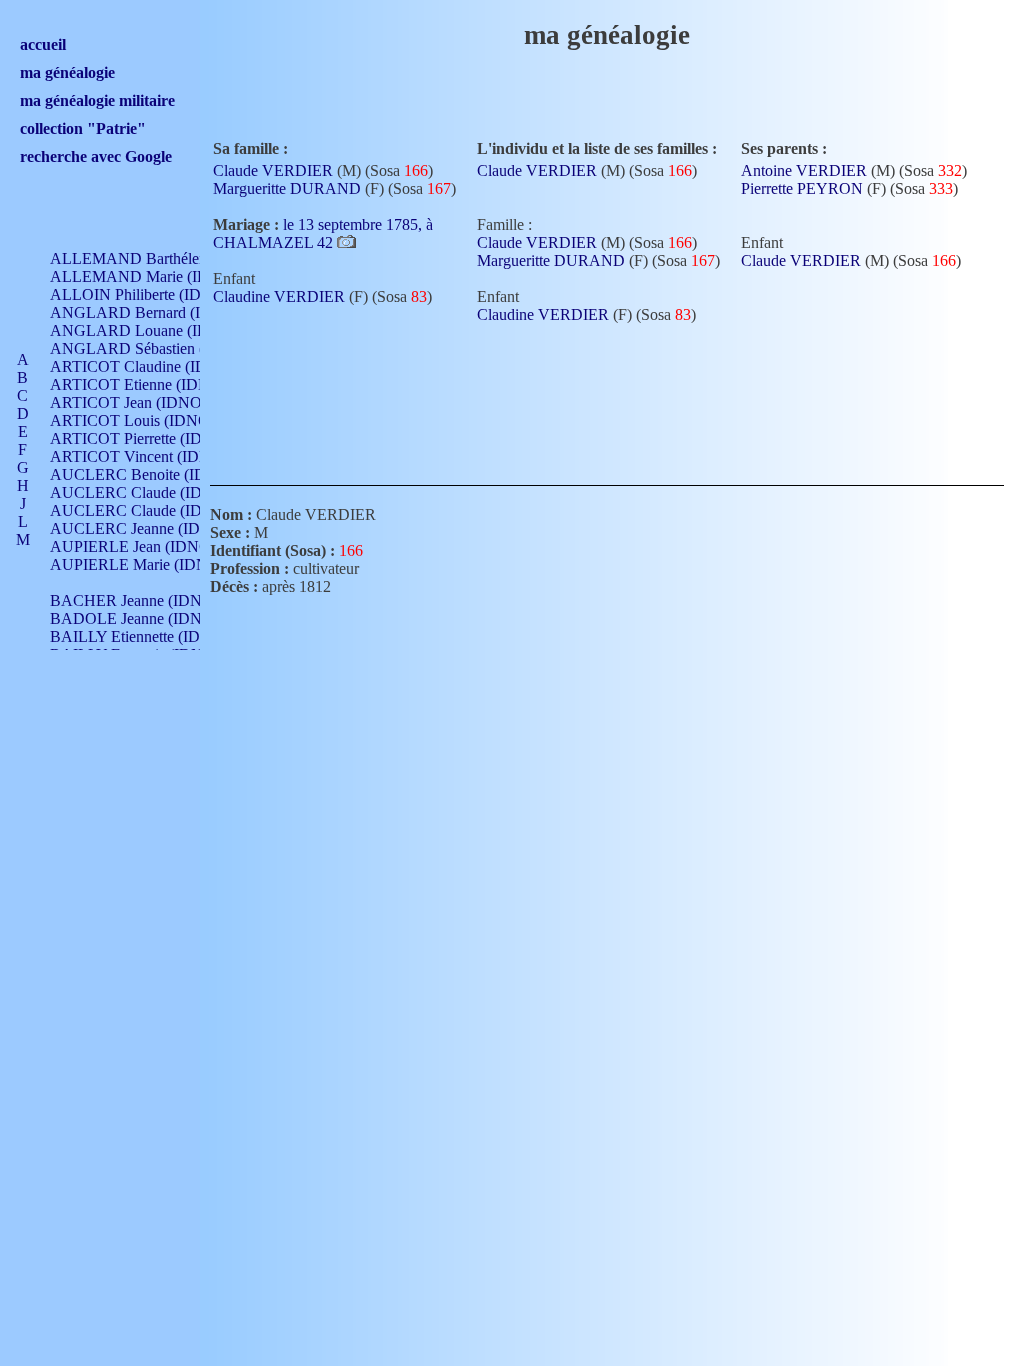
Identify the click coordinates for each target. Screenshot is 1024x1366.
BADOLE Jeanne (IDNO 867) (148, 618)
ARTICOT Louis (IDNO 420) (146, 420)
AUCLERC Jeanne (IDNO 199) (153, 528)
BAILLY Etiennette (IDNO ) (141, 636)
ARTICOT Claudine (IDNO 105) (157, 366)
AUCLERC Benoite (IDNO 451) (156, 474)
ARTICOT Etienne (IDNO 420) (152, 384)
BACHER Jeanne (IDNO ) (136, 600)
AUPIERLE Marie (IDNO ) (139, 564)
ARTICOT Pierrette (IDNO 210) (154, 438)
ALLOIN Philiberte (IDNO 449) (154, 294)
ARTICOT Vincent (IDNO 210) (153, 456)
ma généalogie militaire (97, 100)
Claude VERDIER (273, 170)
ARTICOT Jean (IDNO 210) (142, 402)
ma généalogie (67, 72)
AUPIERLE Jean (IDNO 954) (147, 546)
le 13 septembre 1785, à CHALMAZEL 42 (323, 233)
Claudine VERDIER (279, 296)
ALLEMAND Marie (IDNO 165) (158, 276)
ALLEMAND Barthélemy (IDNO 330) (176, 258)
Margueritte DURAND (287, 188)
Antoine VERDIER (804, 170)
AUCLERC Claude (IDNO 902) (154, 492)
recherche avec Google (96, 156)
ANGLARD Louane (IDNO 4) (150, 330)
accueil (43, 44)
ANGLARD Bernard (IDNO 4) (151, 312)
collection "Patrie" (83, 128)
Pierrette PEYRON (802, 188)
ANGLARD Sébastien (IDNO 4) (156, 348)
